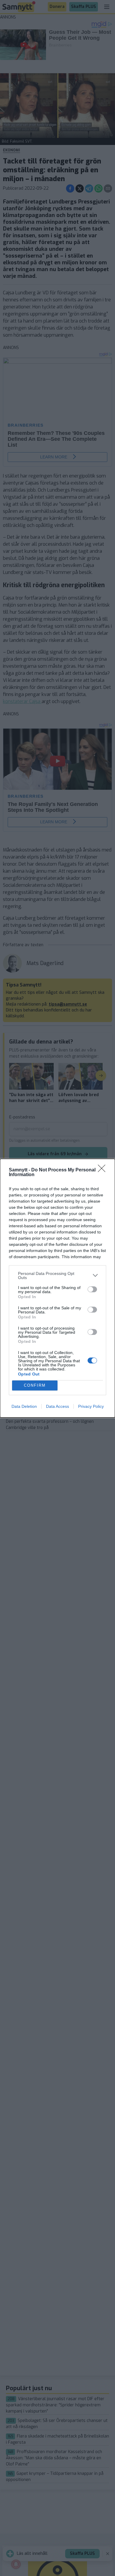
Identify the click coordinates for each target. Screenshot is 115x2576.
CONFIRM (35, 1385)
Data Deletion (24, 1406)
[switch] (92, 1289)
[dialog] (57, 1288)
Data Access (57, 1406)
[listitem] (57, 1276)
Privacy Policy (91, 1406)
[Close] (103, 1170)
